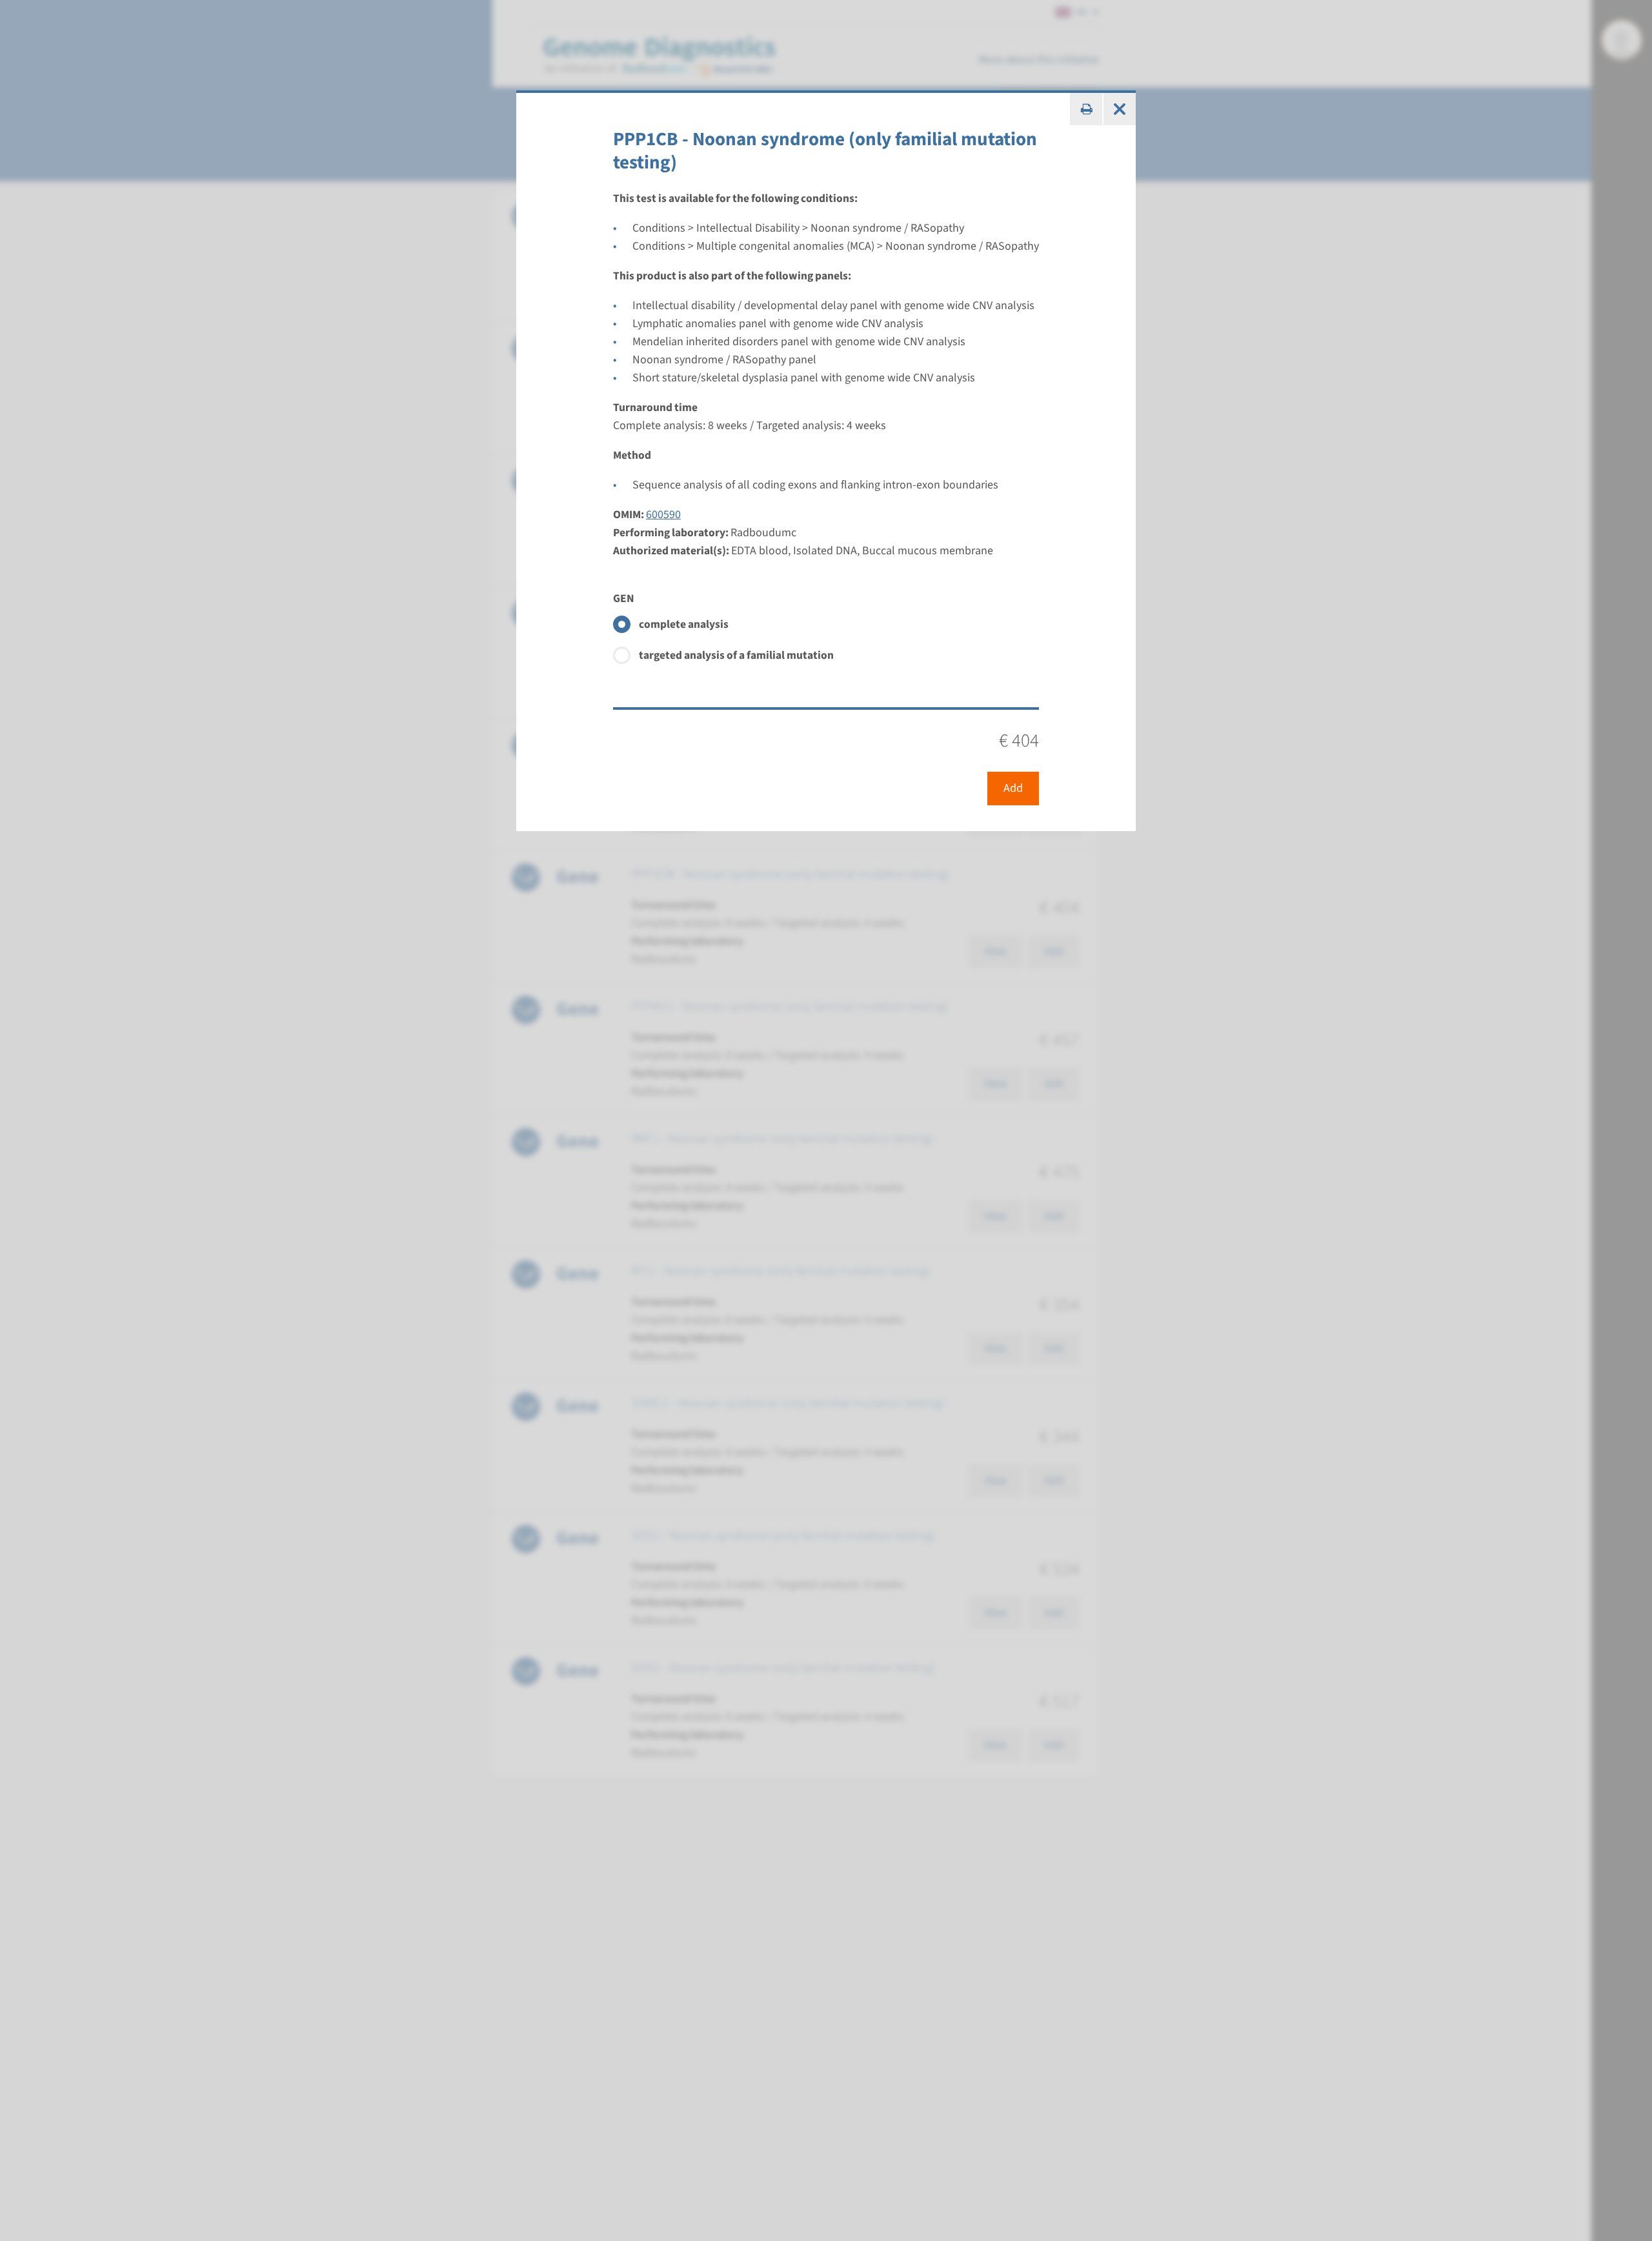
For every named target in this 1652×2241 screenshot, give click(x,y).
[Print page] (1086, 109)
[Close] (1120, 109)
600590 (663, 515)
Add (1013, 788)
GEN (624, 598)
